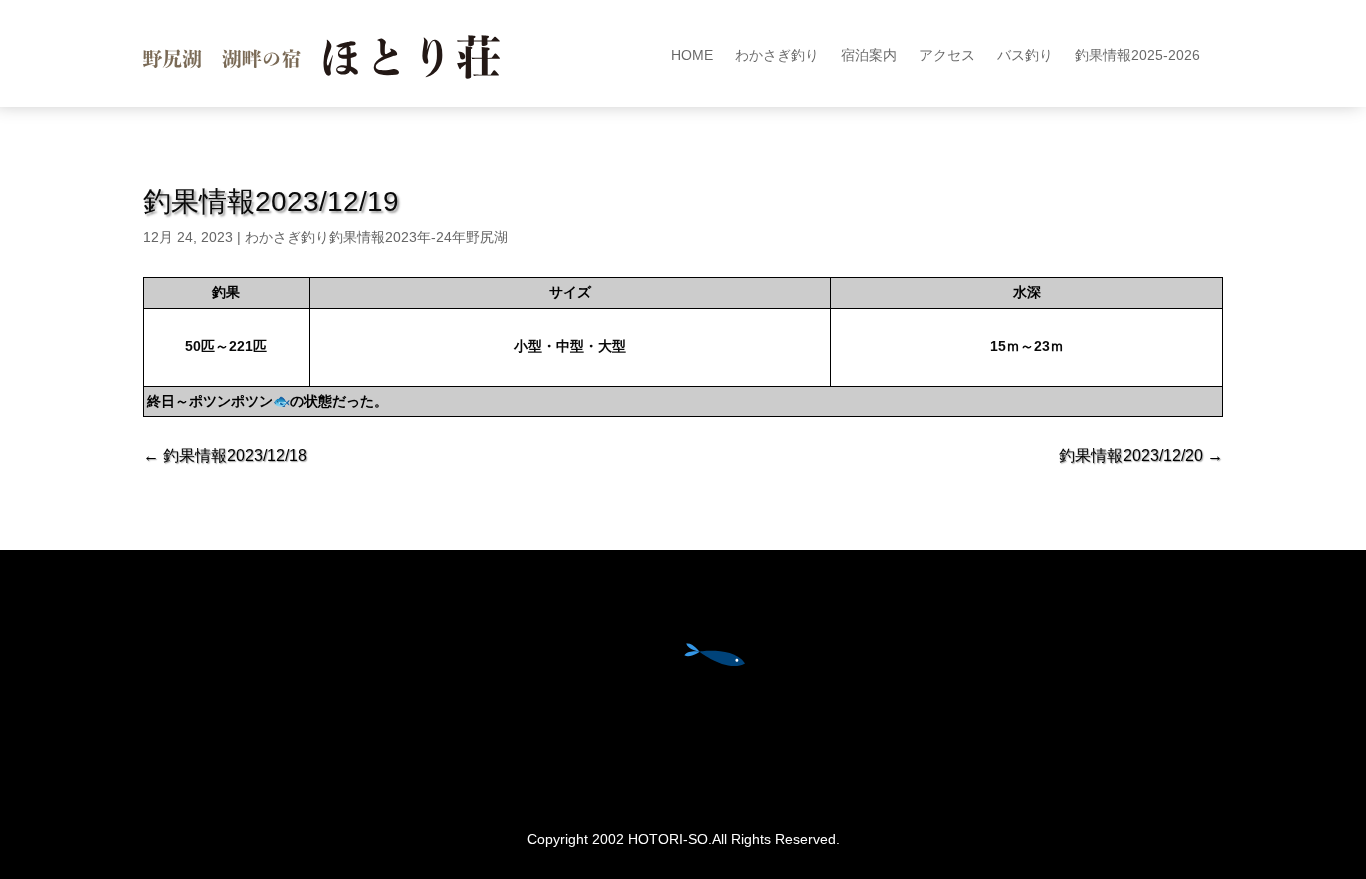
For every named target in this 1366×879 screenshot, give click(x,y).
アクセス (947, 55)
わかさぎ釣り (777, 55)
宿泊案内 (869, 55)
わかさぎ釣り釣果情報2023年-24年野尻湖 (376, 237)
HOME (692, 55)
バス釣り (1025, 55)
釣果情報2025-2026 (1137, 55)
